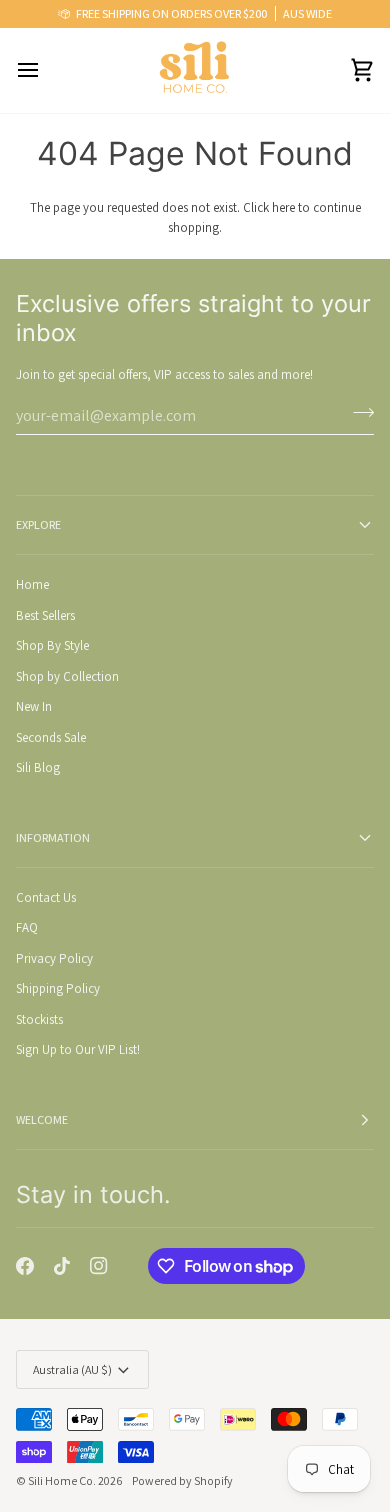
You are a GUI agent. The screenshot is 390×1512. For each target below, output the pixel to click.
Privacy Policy (54, 958)
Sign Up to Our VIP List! (78, 1049)
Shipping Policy (58, 988)
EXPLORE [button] (38, 524)
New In (34, 706)
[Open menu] (46, 70)
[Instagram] (99, 1266)
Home (32, 584)
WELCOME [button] (42, 1119)
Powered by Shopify (182, 1480)
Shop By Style (52, 645)
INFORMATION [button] (53, 837)
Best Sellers (45, 615)
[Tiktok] (62, 1266)
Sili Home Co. (62, 1480)
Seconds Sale (51, 737)
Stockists (39, 1019)
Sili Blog (38, 767)
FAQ (27, 927)
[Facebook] (25, 1266)
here (283, 207)
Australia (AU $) (72, 1369)
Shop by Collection (67, 676)
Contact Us (46, 897)
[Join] (357, 413)
